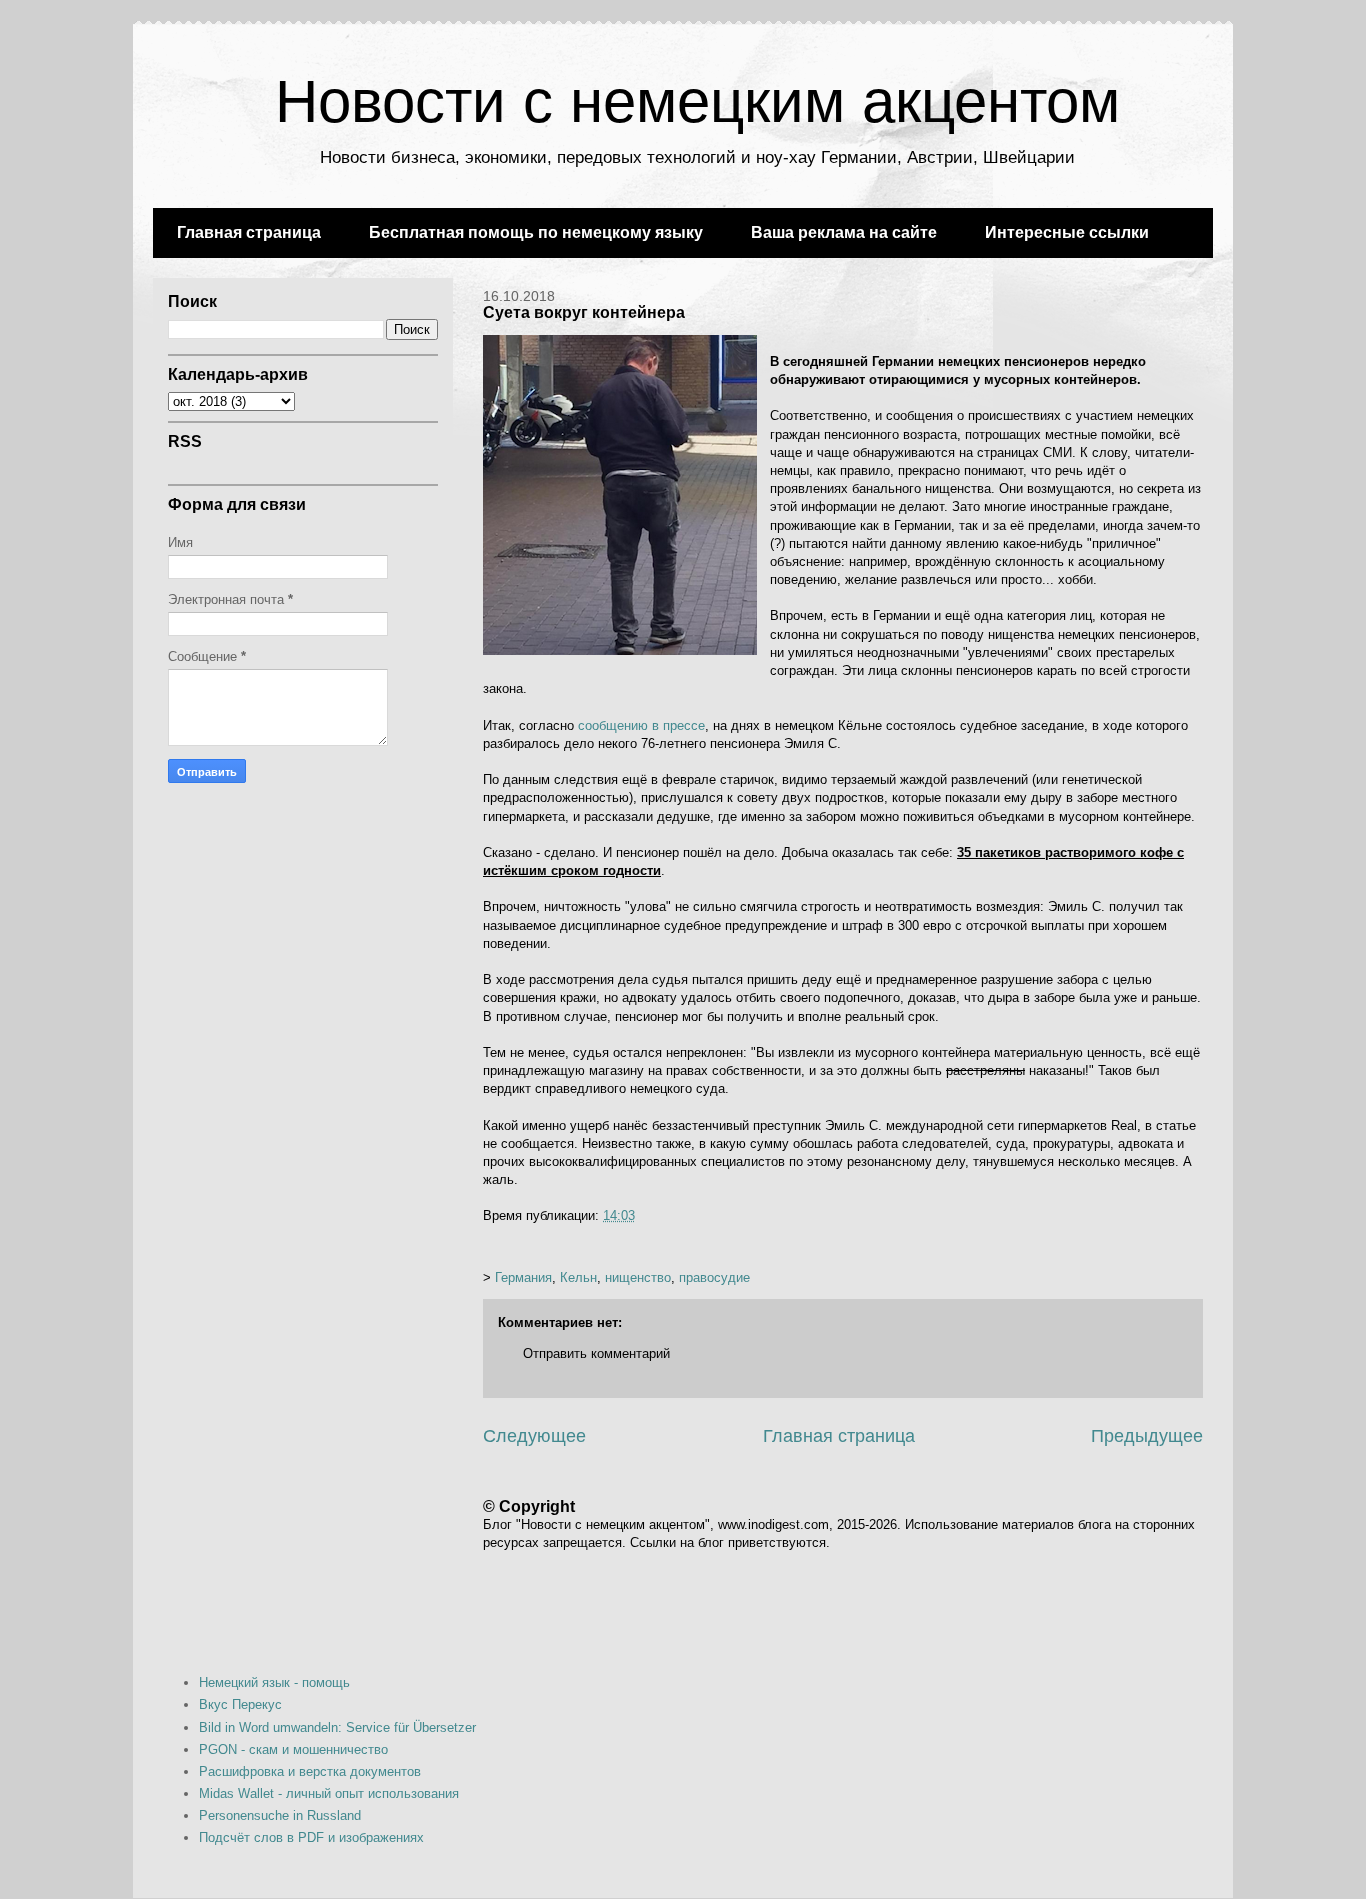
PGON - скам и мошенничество (293, 1749)
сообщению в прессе (641, 725)
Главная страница (249, 232)
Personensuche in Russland (280, 1815)
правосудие (714, 1277)
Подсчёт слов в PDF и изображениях (311, 1837)
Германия (523, 1277)
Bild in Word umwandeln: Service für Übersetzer (337, 1727)
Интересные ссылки (1067, 232)
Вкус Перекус (240, 1704)
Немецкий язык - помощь (274, 1682)
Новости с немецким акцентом (697, 101)
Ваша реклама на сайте (844, 232)
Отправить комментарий (596, 1353)
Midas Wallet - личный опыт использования (329, 1793)
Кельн (578, 1277)
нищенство (638, 1277)
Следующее (534, 1436)
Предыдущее (1147, 1436)
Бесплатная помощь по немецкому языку (536, 232)
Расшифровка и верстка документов (310, 1771)
